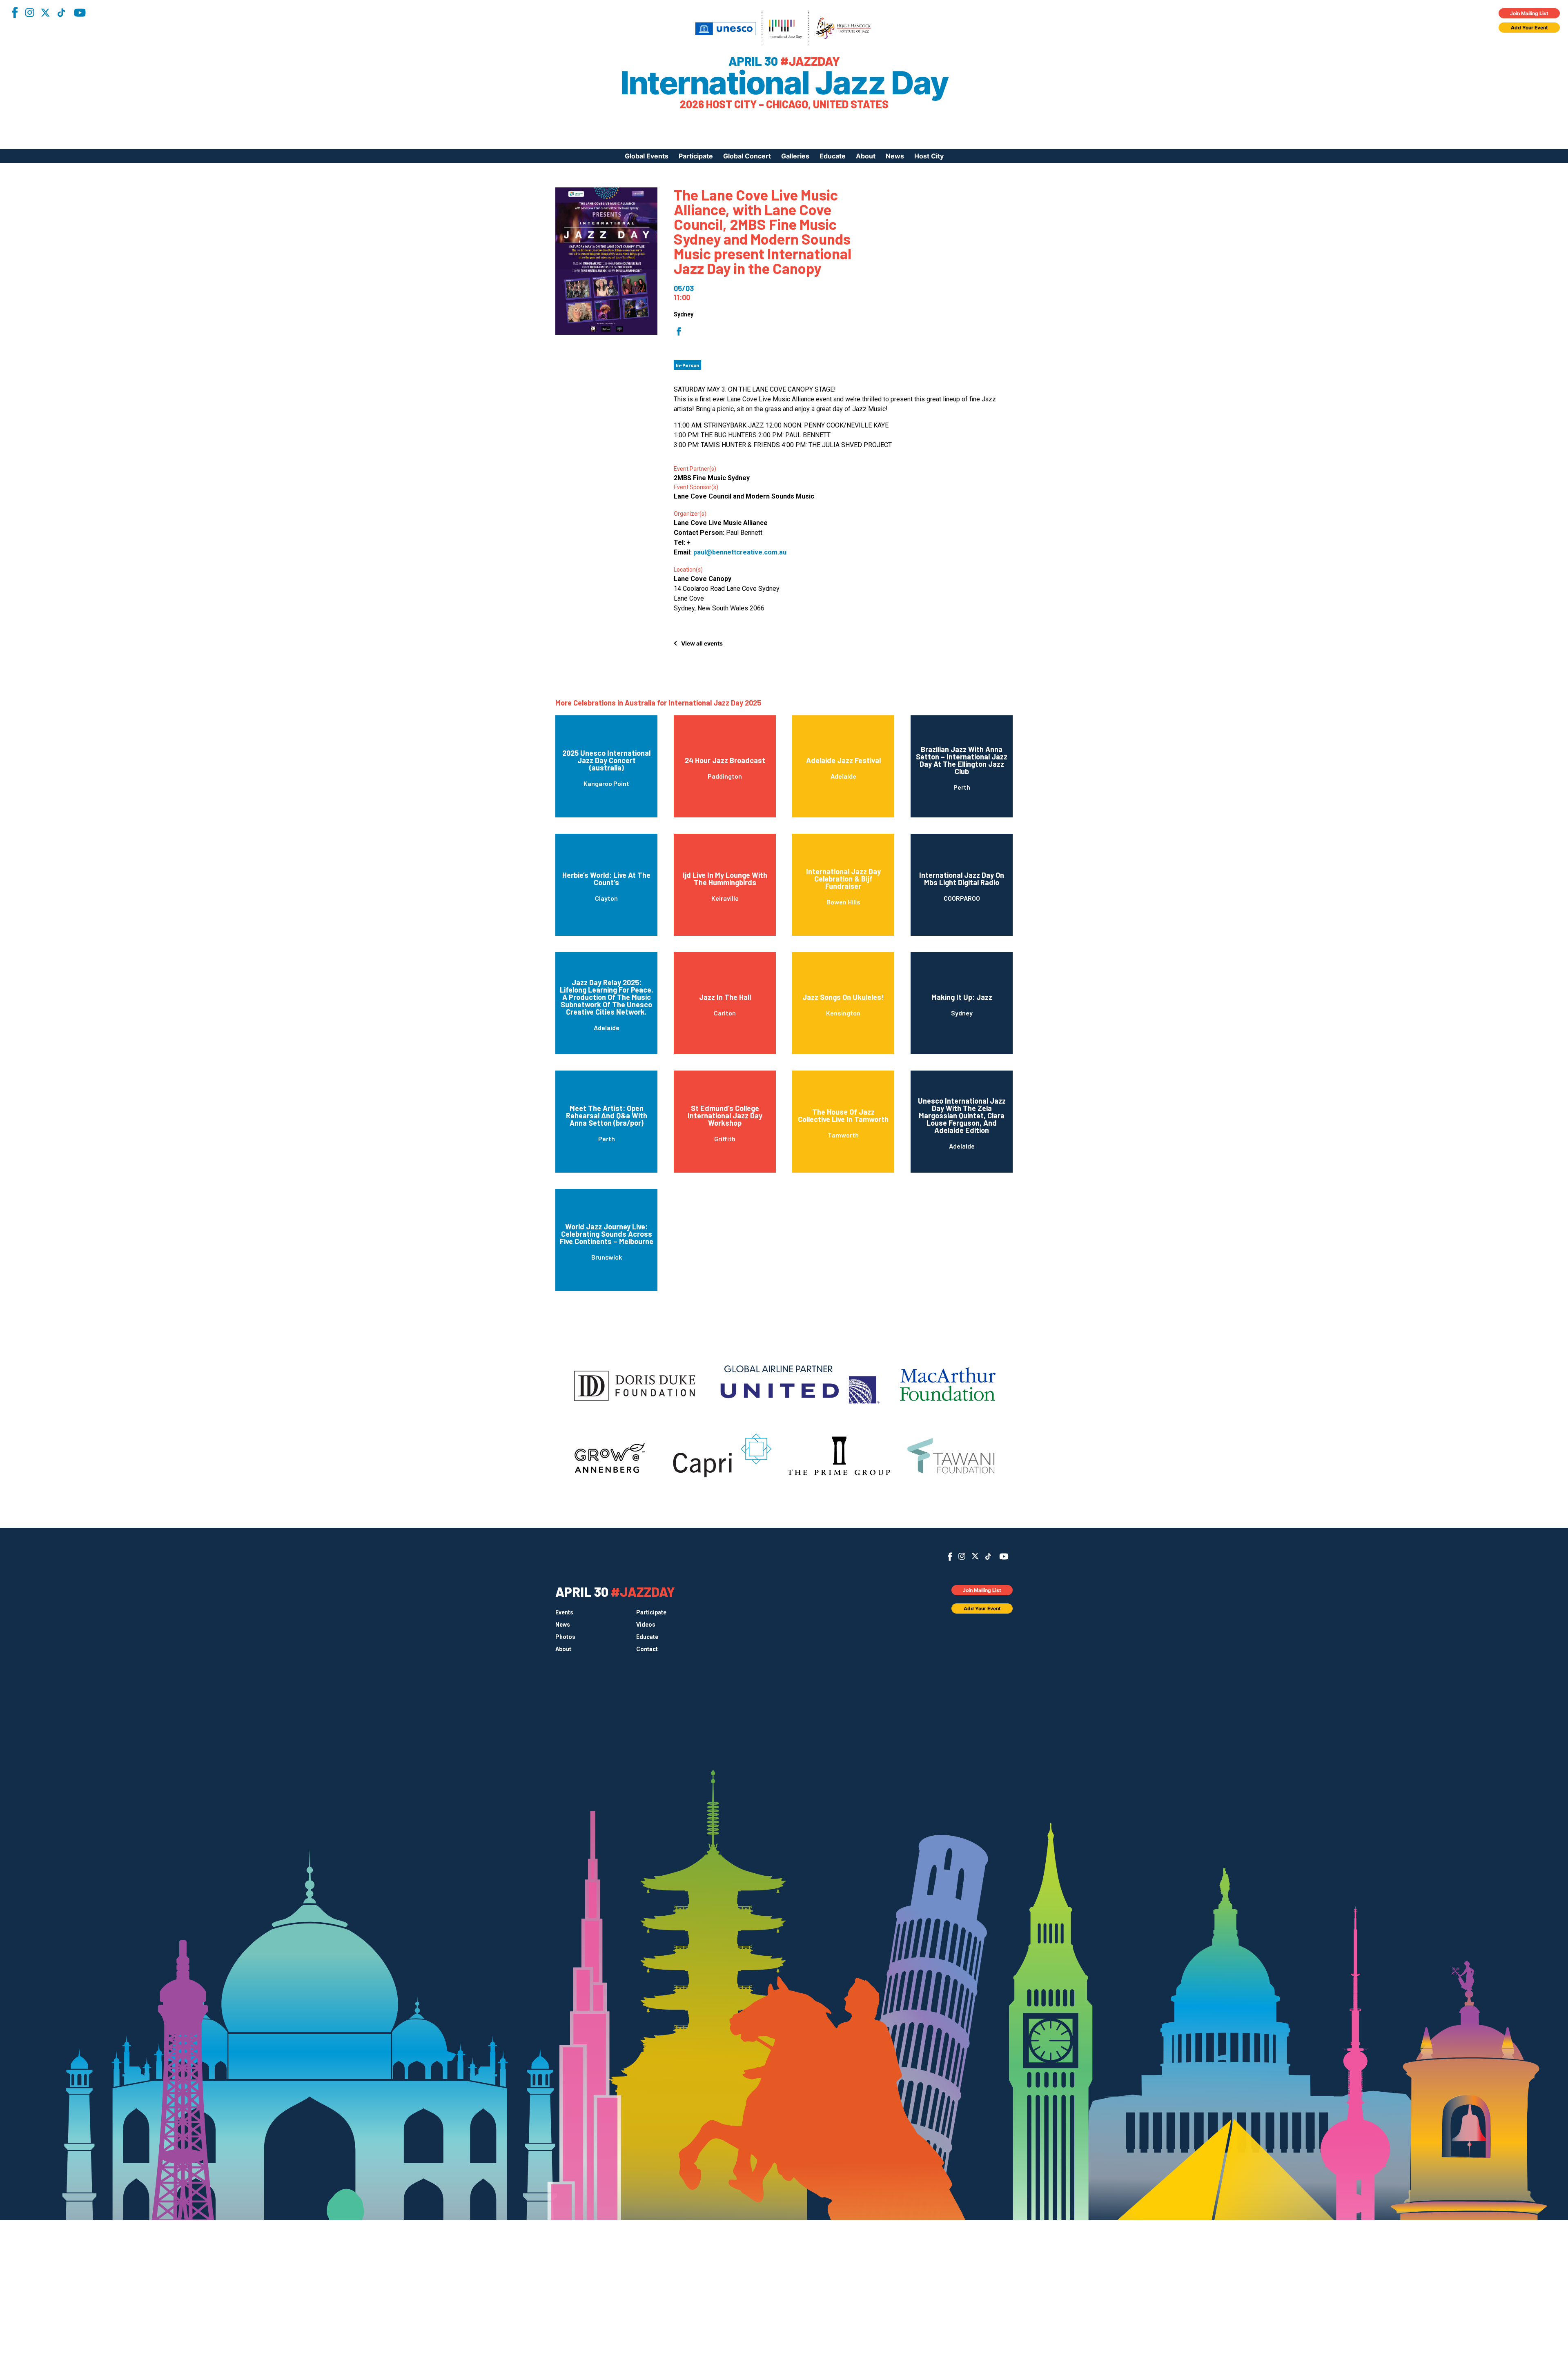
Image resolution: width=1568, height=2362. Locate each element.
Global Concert (747, 156)
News (895, 156)
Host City (929, 156)
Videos (646, 1625)
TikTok (61, 13)
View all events (702, 643)
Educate (833, 156)
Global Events (647, 156)
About (866, 156)
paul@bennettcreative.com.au (740, 552)
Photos (565, 1637)
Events (564, 1612)
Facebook (15, 12)
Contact (647, 1649)
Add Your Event (1529, 28)
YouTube (80, 13)
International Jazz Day (784, 83)
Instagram (29, 12)
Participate (696, 156)
